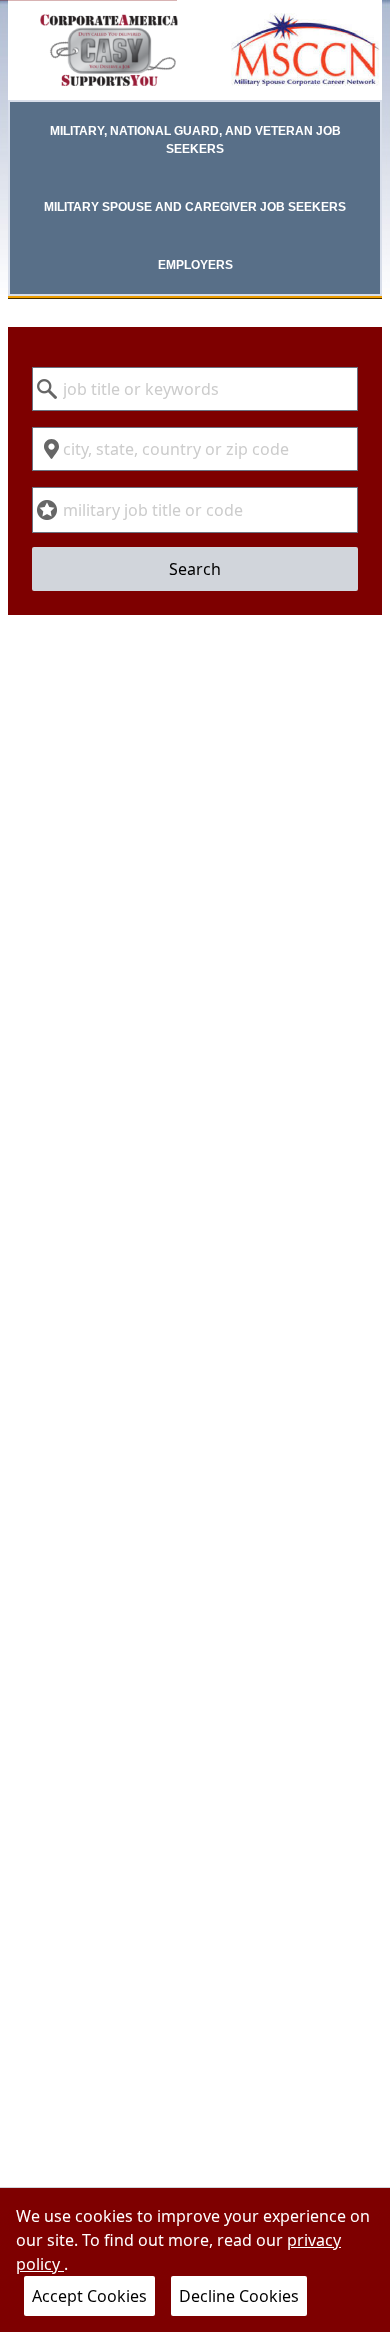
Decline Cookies (239, 2296)
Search (195, 569)
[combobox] (195, 389)
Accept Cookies (89, 2296)
